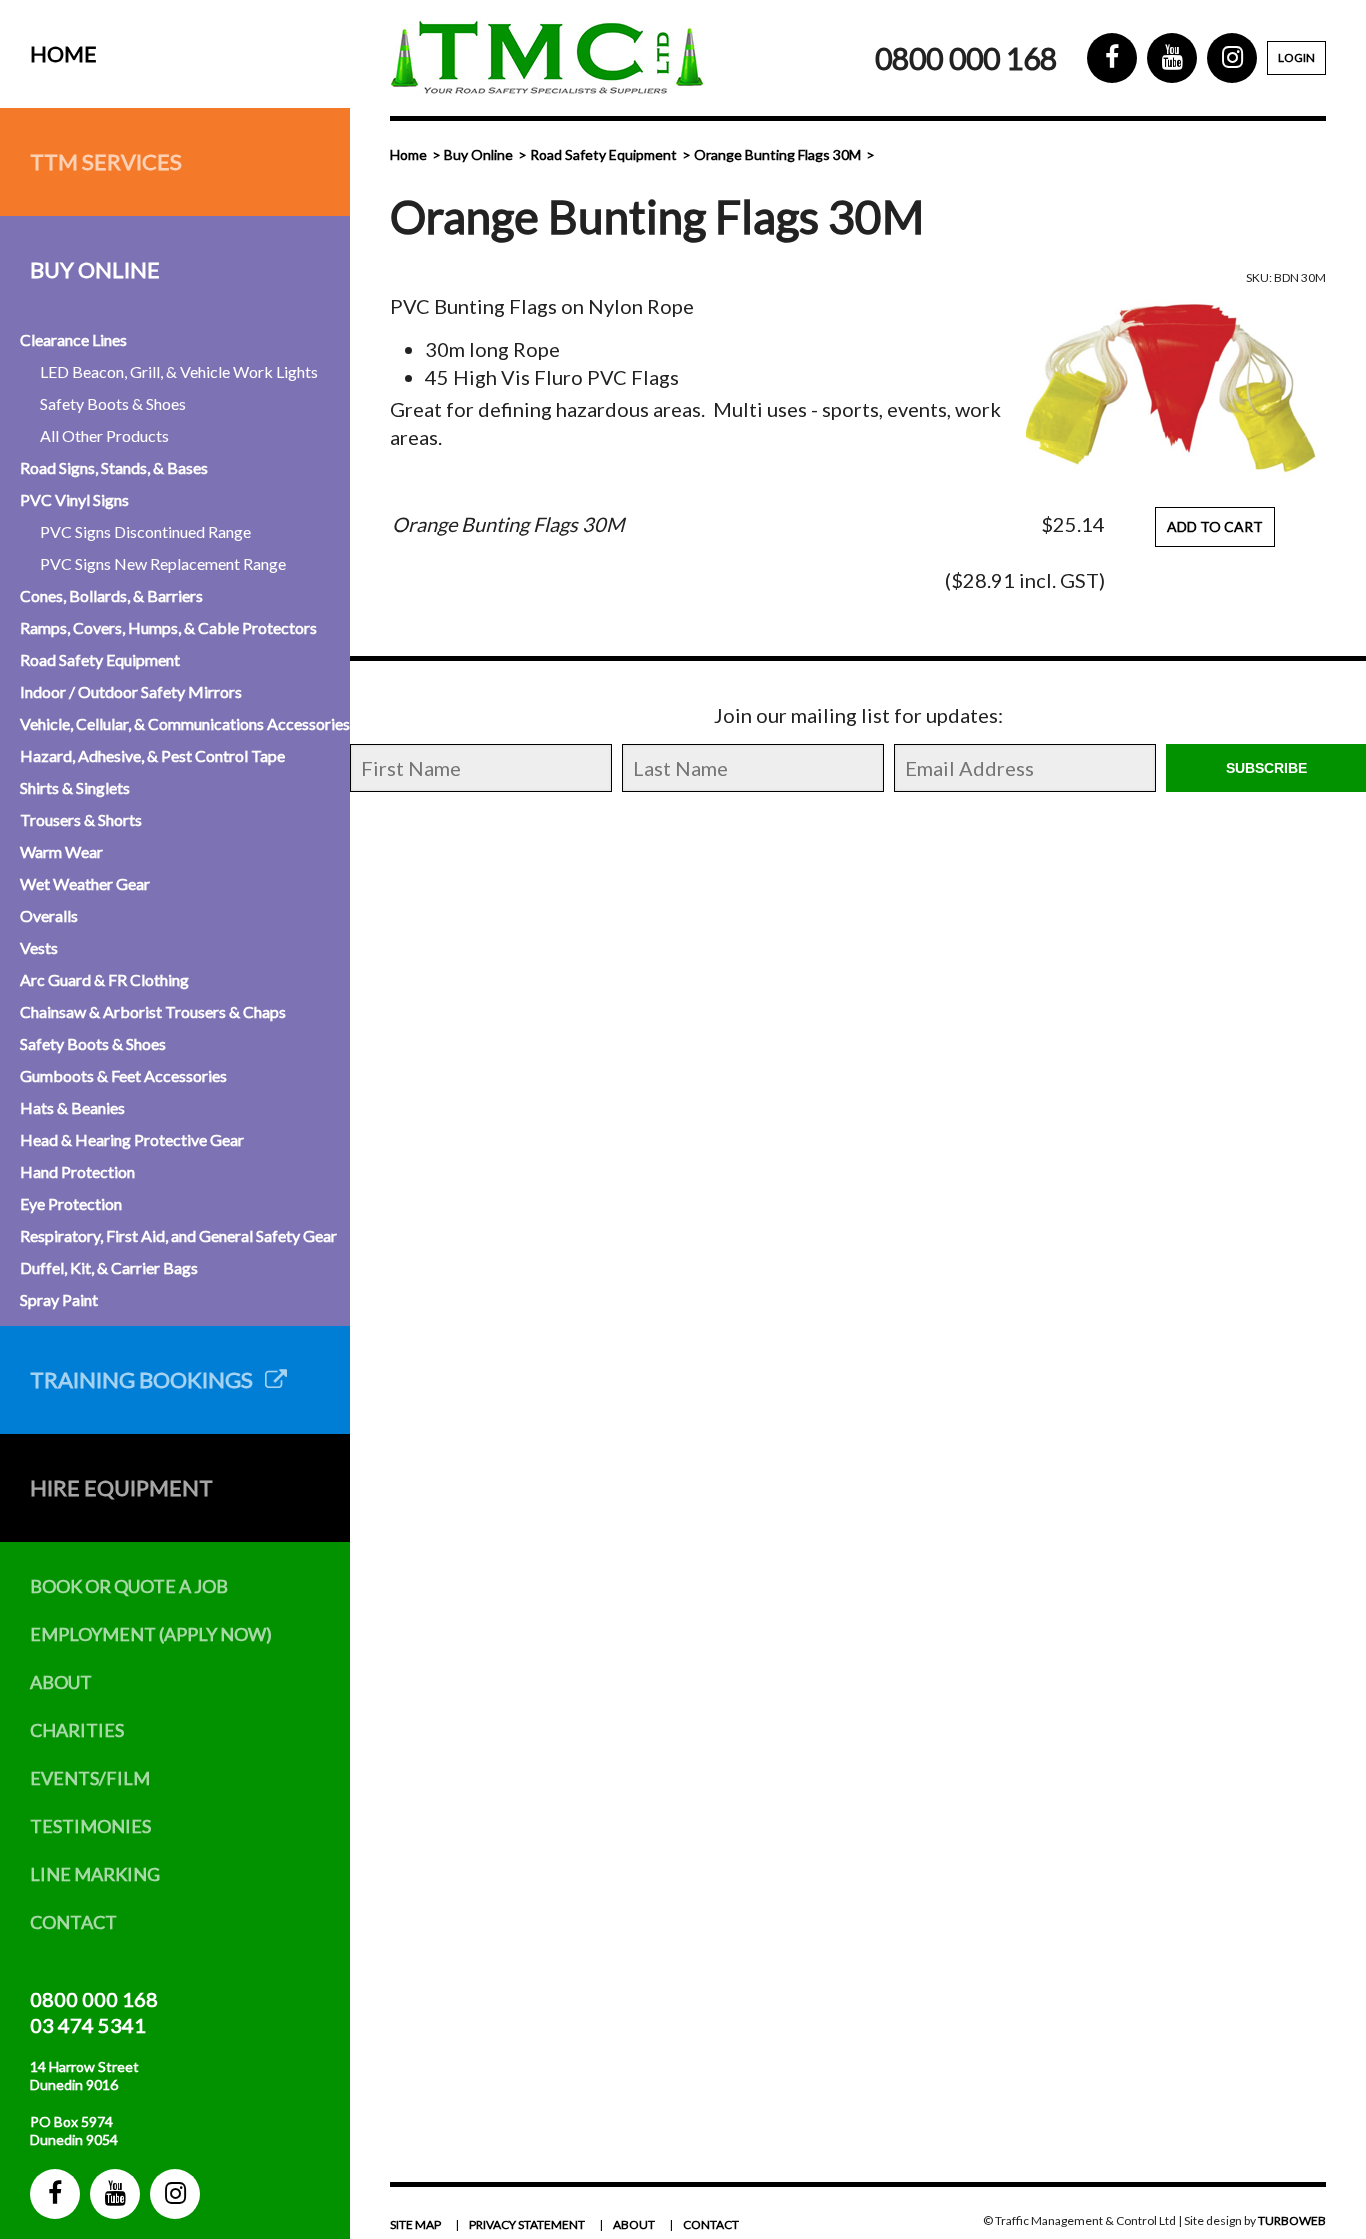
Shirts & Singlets (75, 787)
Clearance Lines (73, 339)
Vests (39, 947)
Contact (73, 1922)
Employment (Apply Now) (151, 1634)
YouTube (115, 2194)
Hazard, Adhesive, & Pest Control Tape (152, 755)
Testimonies (90, 1826)
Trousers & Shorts (81, 819)
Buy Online (95, 269)
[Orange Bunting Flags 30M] (1176, 388)
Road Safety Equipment (100, 659)
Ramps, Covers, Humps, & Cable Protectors (168, 627)
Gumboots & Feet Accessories (123, 1075)
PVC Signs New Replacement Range (163, 563)
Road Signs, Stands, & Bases (114, 467)
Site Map (415, 2224)
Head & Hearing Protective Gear (132, 1139)
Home (63, 53)
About (61, 1682)
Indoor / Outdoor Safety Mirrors (131, 691)
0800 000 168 (94, 1999)
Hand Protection (77, 1171)
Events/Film (90, 1778)
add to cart (1215, 526)
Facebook (55, 2194)
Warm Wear (61, 851)
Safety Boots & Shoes (113, 403)
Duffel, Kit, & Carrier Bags (109, 1267)
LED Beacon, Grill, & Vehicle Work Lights (179, 371)
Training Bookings (147, 1379)
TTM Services (106, 161)
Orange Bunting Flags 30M (777, 154)
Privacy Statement (527, 2224)
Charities (77, 1730)
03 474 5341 (88, 2025)
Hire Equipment (121, 1487)
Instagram (175, 2194)
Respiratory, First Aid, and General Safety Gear (178, 1235)
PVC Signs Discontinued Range (145, 531)
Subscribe (1266, 768)
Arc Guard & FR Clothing (104, 979)
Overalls (49, 915)
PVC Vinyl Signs (74, 499)
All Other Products (104, 435)
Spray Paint (59, 1299)
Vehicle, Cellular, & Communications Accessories (185, 723)
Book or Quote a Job (129, 1586)
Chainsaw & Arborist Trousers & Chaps (153, 1011)
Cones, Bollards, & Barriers (111, 595)
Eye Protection (71, 1203)
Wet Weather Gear (85, 883)
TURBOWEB (1292, 2220)
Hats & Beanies (72, 1107)
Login (1296, 57)
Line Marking (95, 1874)
